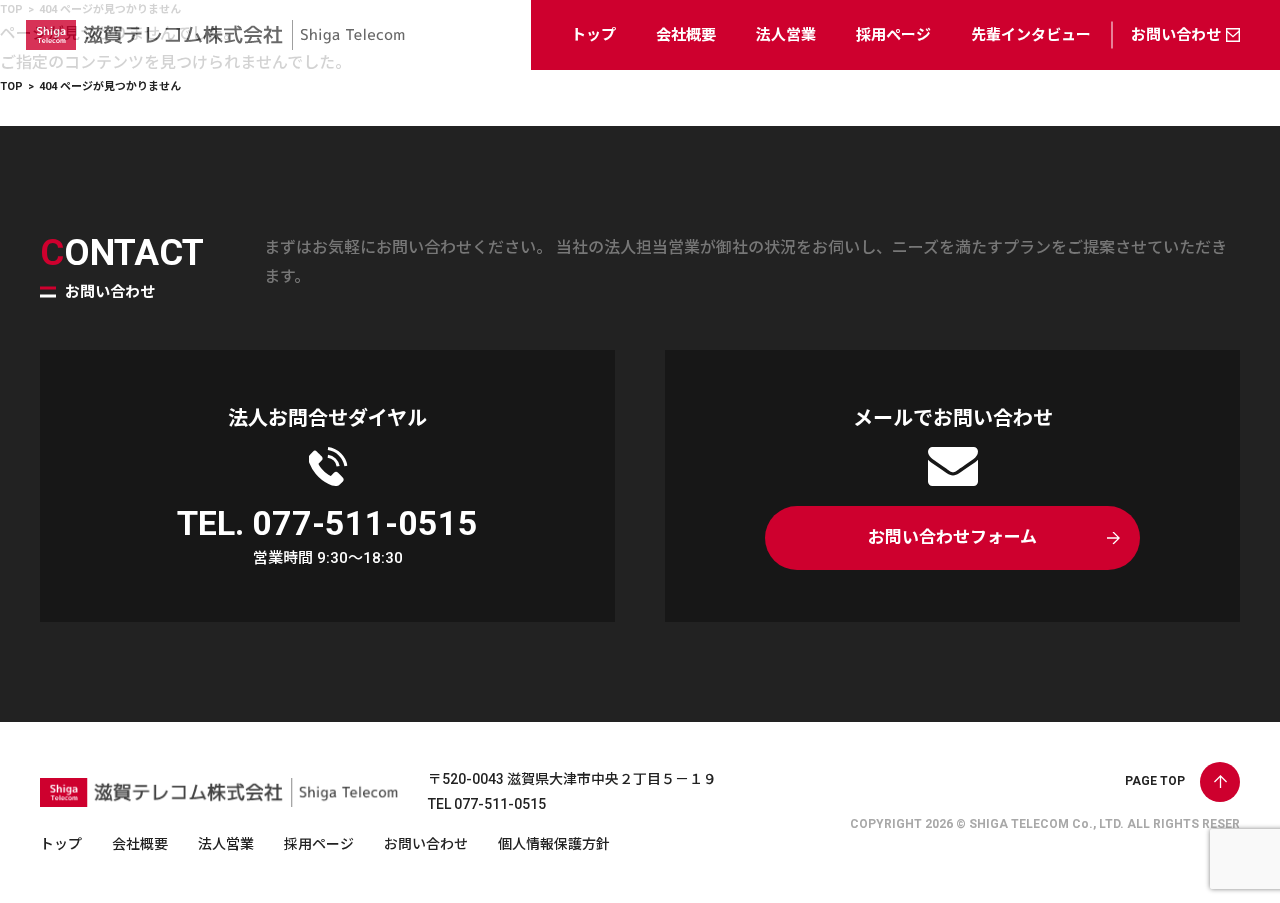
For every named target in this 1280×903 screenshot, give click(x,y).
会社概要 (686, 35)
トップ (593, 35)
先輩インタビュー (1031, 35)
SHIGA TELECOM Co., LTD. (1046, 824)
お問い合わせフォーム (952, 537)
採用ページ (893, 35)
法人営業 (786, 35)
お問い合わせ (1176, 35)
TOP (11, 86)
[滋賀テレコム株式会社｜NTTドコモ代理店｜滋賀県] (215, 54)
